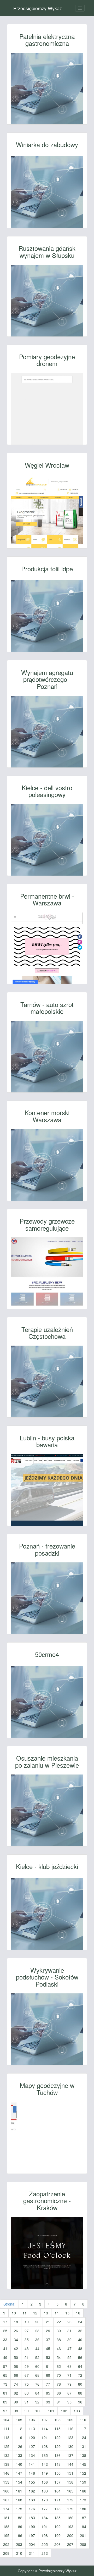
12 (35, 2313)
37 (48, 2340)
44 (37, 2348)
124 (83, 2437)
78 (59, 2384)
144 (70, 2464)
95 (69, 2402)
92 (37, 2402)
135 (45, 2455)
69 (48, 2375)
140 (19, 2464)
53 (48, 2357)
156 (45, 2482)
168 (19, 2500)
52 (37, 2357)
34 (16, 2340)
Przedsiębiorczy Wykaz (38, 8)
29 (48, 2331)
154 (19, 2482)
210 (19, 2553)
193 (70, 2527)
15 (67, 2313)
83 (27, 2393)
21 (48, 2322)
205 (45, 2544)
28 (37, 2331)
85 (48, 2393)
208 (83, 2544)
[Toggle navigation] (80, 8)
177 (45, 2509)
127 (32, 2446)
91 (27, 2402)
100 (38, 2411)
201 (83, 2535)
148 (32, 2473)
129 (57, 2446)
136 (57, 2455)
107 (45, 2420)
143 (57, 2464)
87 (69, 2393)
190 (32, 2527)
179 (70, 2509)
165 (70, 2491)
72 (80, 2375)
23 (69, 2322)
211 (32, 2553)
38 (59, 2340)
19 (27, 2322)
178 (57, 2509)
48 (80, 2348)
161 (19, 2491)
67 (27, 2375)
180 (83, 2509)
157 (57, 2482)
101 (51, 2411)
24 (80, 2322)
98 (16, 2411)
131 (83, 2446)
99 (27, 2411)
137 (70, 2455)
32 (80, 2331)
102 (64, 2411)
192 (57, 2527)
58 (16, 2366)
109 (70, 2420)
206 (57, 2544)
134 (32, 2455)
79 (69, 2384)
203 (19, 2544)
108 (57, 2420)
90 (16, 2402)
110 (83, 2420)
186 (70, 2518)
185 (57, 2518)
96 (80, 2402)
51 (27, 2357)
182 (19, 2518)
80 (80, 2384)
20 (37, 2322)
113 (32, 2429)
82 (16, 2393)
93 (48, 2402)
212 (45, 2553)
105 (19, 2420)
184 (45, 2518)
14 (57, 2313)
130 (70, 2446)
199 (57, 2535)
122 (57, 2437)
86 (59, 2393)
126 (19, 2446)
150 (57, 2473)
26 (16, 2331)
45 (48, 2348)
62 (59, 2366)
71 (69, 2375)
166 (83, 2491)
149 (45, 2473)
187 (83, 2518)
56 (80, 2357)
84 (37, 2393)
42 (16, 2348)
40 (80, 2340)
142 (45, 2464)
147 (19, 2473)
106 (32, 2420)
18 (16, 2322)
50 (16, 2357)
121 (45, 2437)
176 (32, 2509)
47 (69, 2348)
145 (83, 2464)
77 (48, 2384)
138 (83, 2455)
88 (80, 2393)
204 (32, 2544)
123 (70, 2437)
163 (45, 2491)
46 (59, 2348)
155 (32, 2482)
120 (32, 2437)
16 (78, 2313)
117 (83, 2429)
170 (45, 2500)
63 (69, 2366)
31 (69, 2331)
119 (19, 2437)
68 (37, 2375)
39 (69, 2340)
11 (25, 2313)
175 (19, 2509)
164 (57, 2491)
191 (45, 2527)
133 (19, 2455)
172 (70, 2500)
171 (57, 2500)
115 (57, 2429)
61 (48, 2366)
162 (32, 2491)
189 (19, 2527)
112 (19, 2429)
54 (59, 2357)
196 (19, 2535)
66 (16, 2375)
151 (70, 2473)
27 (27, 2331)
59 (27, 2366)
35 (27, 2340)
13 (46, 2313)
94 (59, 2402)
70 (59, 2375)
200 (70, 2535)
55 (69, 2357)
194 (83, 2527)
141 (32, 2464)
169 (32, 2500)
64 (80, 2366)
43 (27, 2348)
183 (32, 2518)
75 (27, 2384)
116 (70, 2429)
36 (37, 2340)
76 (37, 2384)
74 (16, 2384)
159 (83, 2482)
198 (45, 2535)
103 (77, 2411)
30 (59, 2331)
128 (45, 2446)
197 (32, 2535)
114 (45, 2429)
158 (70, 2482)
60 (37, 2366)
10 (14, 2313)
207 (70, 2544)
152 (83, 2473)
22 (59, 2322)
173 (83, 2500)
